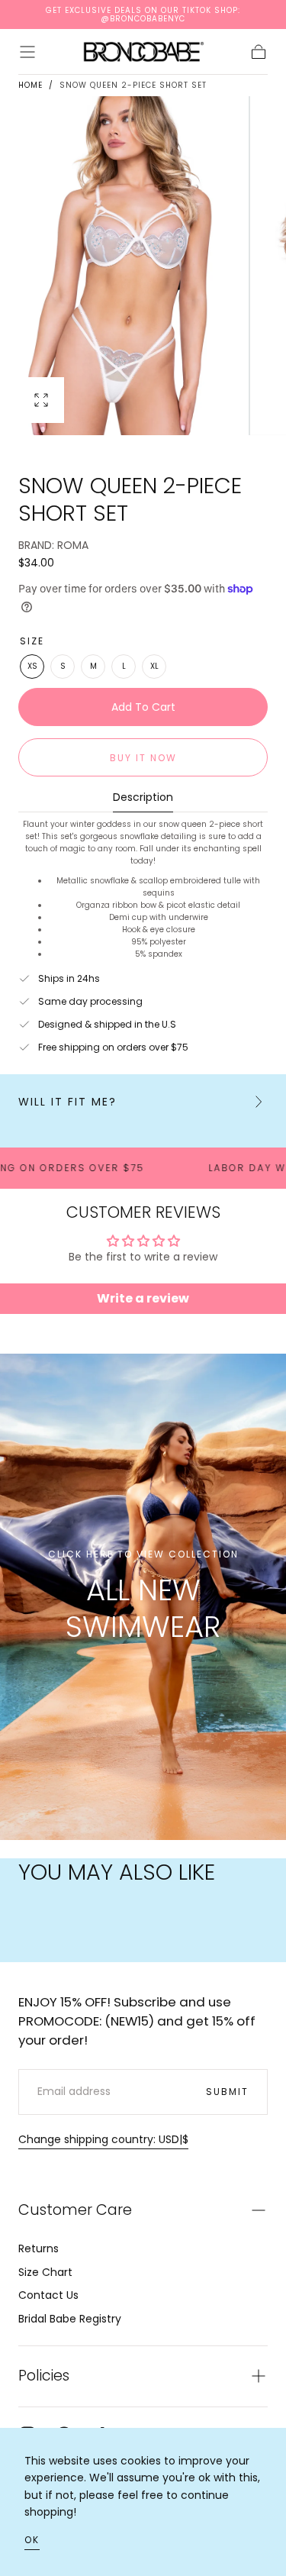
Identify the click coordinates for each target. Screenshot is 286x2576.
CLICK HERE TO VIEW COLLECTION (143, 1554)
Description (143, 798)
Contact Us (48, 2295)
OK (32, 2540)
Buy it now (143, 758)
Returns (39, 2248)
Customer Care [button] (75, 2210)
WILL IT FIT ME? (67, 1102)
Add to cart (143, 707)
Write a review (143, 1298)
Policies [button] (44, 2376)
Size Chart (45, 2272)
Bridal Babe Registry (70, 2319)
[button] (27, 52)
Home (31, 85)
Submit (227, 2092)
